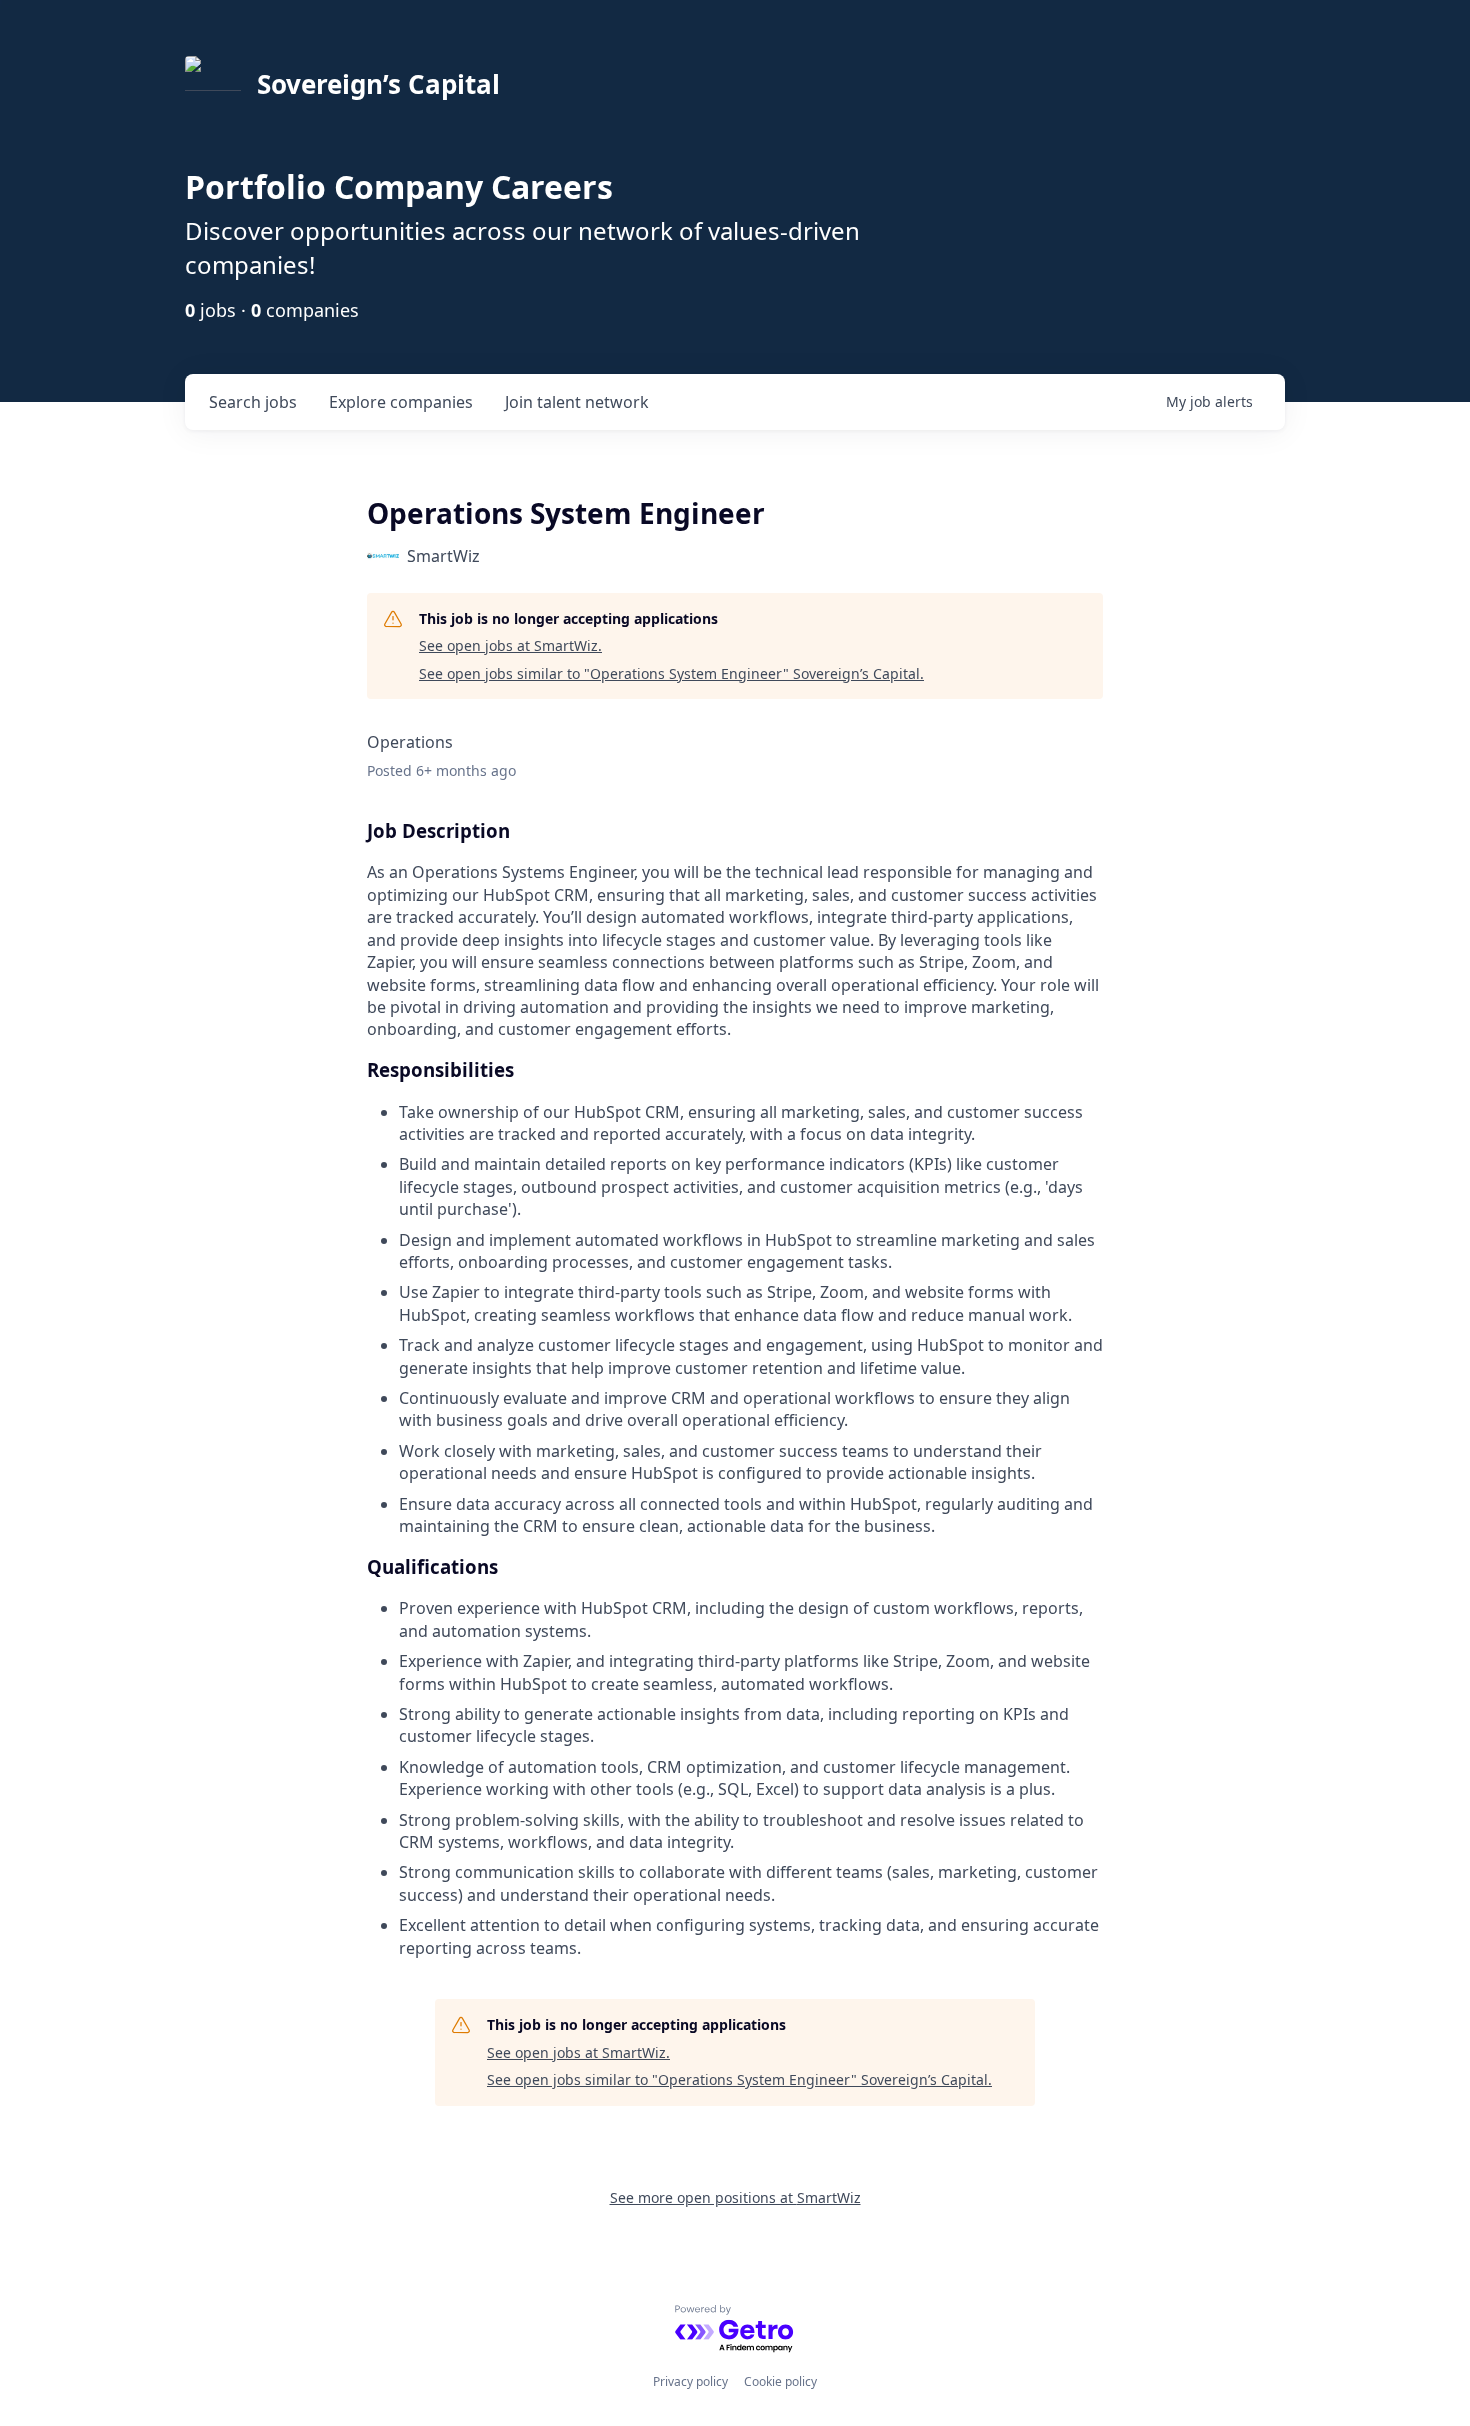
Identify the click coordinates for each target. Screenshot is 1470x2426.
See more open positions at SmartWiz (735, 2197)
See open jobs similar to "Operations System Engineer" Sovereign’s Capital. (671, 673)
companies (401, 402)
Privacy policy (690, 2381)
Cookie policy (780, 2381)
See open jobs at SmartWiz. (510, 645)
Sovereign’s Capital (378, 84)
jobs (253, 402)
